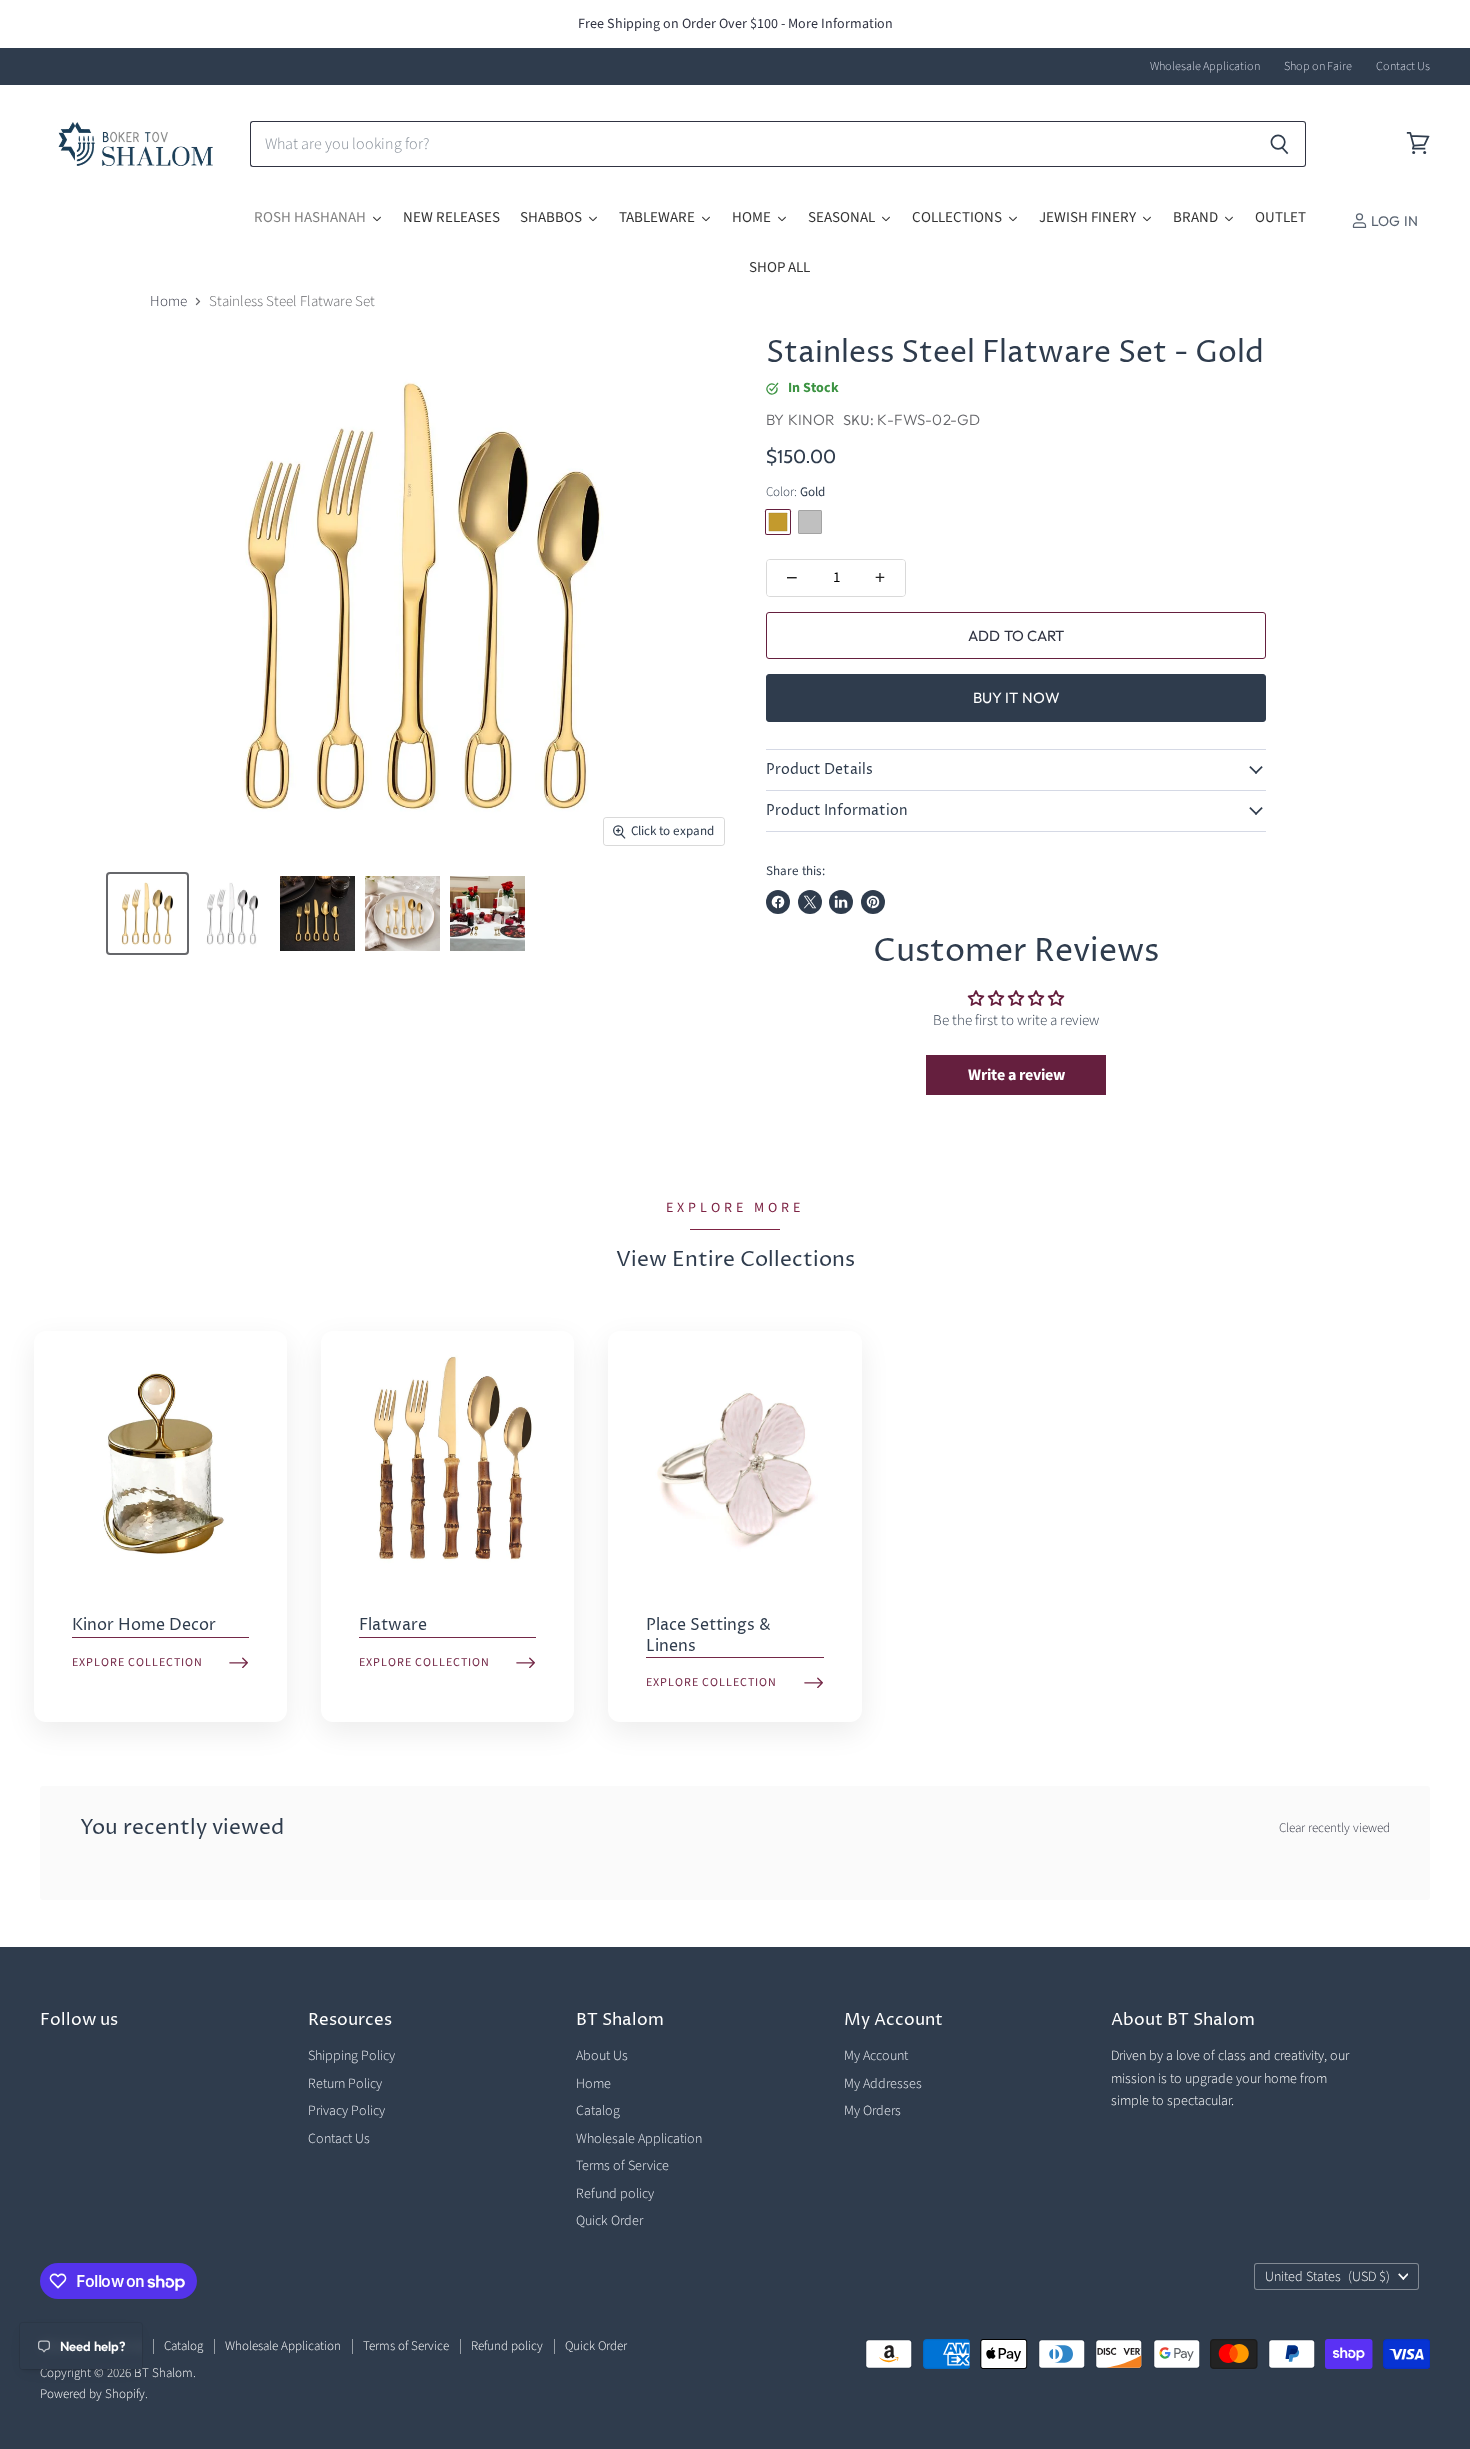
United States (1327, 2277)
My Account (876, 2056)
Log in (1393, 221)
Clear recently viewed (1334, 1828)
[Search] (1279, 144)
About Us (602, 2056)
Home (168, 301)
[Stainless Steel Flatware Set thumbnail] (147, 913)
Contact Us (1403, 67)
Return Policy (345, 2084)
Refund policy (615, 2194)
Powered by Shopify (92, 2394)
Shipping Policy (351, 2056)
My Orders (872, 2111)
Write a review (1016, 1075)
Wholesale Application (1205, 67)
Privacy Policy (346, 2111)
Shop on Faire (1318, 67)
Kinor (812, 419)
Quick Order (609, 2221)
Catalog (598, 2111)
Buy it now (1017, 697)
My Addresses (883, 2084)
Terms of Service (622, 2166)
